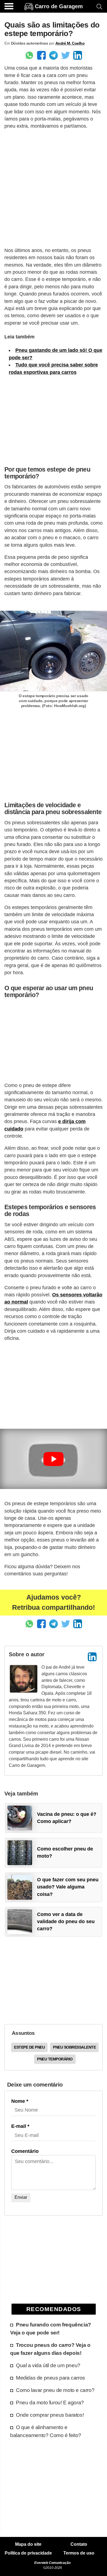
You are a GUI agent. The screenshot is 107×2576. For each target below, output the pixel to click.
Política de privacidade (28, 2553)
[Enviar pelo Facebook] (41, 55)
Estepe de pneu (29, 2047)
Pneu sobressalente (74, 2047)
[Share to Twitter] (66, 55)
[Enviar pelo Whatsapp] (29, 55)
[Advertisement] (54, 188)
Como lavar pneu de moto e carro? (55, 2390)
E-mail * (20, 2126)
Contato (79, 2544)
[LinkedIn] (92, 1657)
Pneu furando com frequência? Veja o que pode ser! (51, 2329)
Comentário (25, 2151)
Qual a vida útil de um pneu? (48, 2365)
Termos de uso (79, 2553)
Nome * (20, 2101)
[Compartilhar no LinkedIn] (78, 55)
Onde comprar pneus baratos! (50, 2415)
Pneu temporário (55, 2059)
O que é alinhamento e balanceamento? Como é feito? (46, 2431)
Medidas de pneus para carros (50, 2378)
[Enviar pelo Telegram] (54, 55)
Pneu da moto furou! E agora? (50, 2402)
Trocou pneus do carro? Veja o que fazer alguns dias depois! (50, 2349)
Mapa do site (28, 2544)
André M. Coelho (70, 43)
